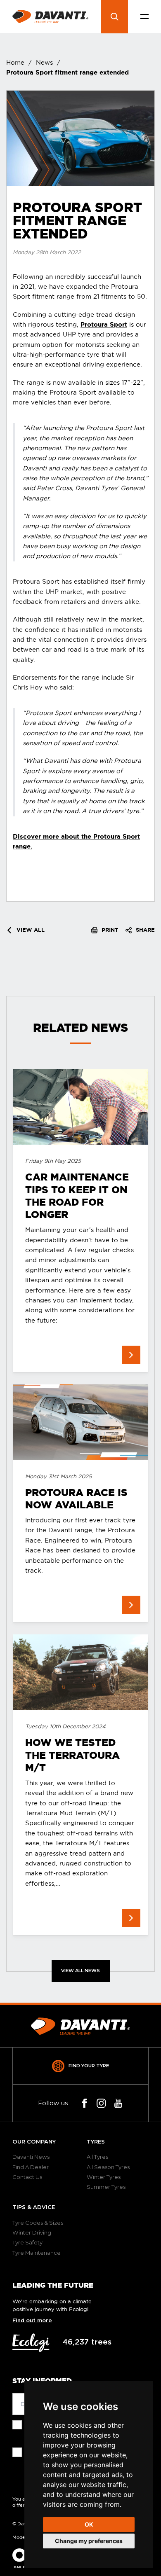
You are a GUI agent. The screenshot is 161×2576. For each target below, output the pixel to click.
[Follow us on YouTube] (118, 2103)
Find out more (32, 2321)
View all (30, 930)
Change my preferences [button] (89, 2541)
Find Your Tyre (89, 2066)
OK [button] (89, 2524)
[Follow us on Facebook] (84, 2103)
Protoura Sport (104, 324)
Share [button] (144, 930)
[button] (144, 17)
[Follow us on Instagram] (101, 2103)
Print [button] (109, 930)
